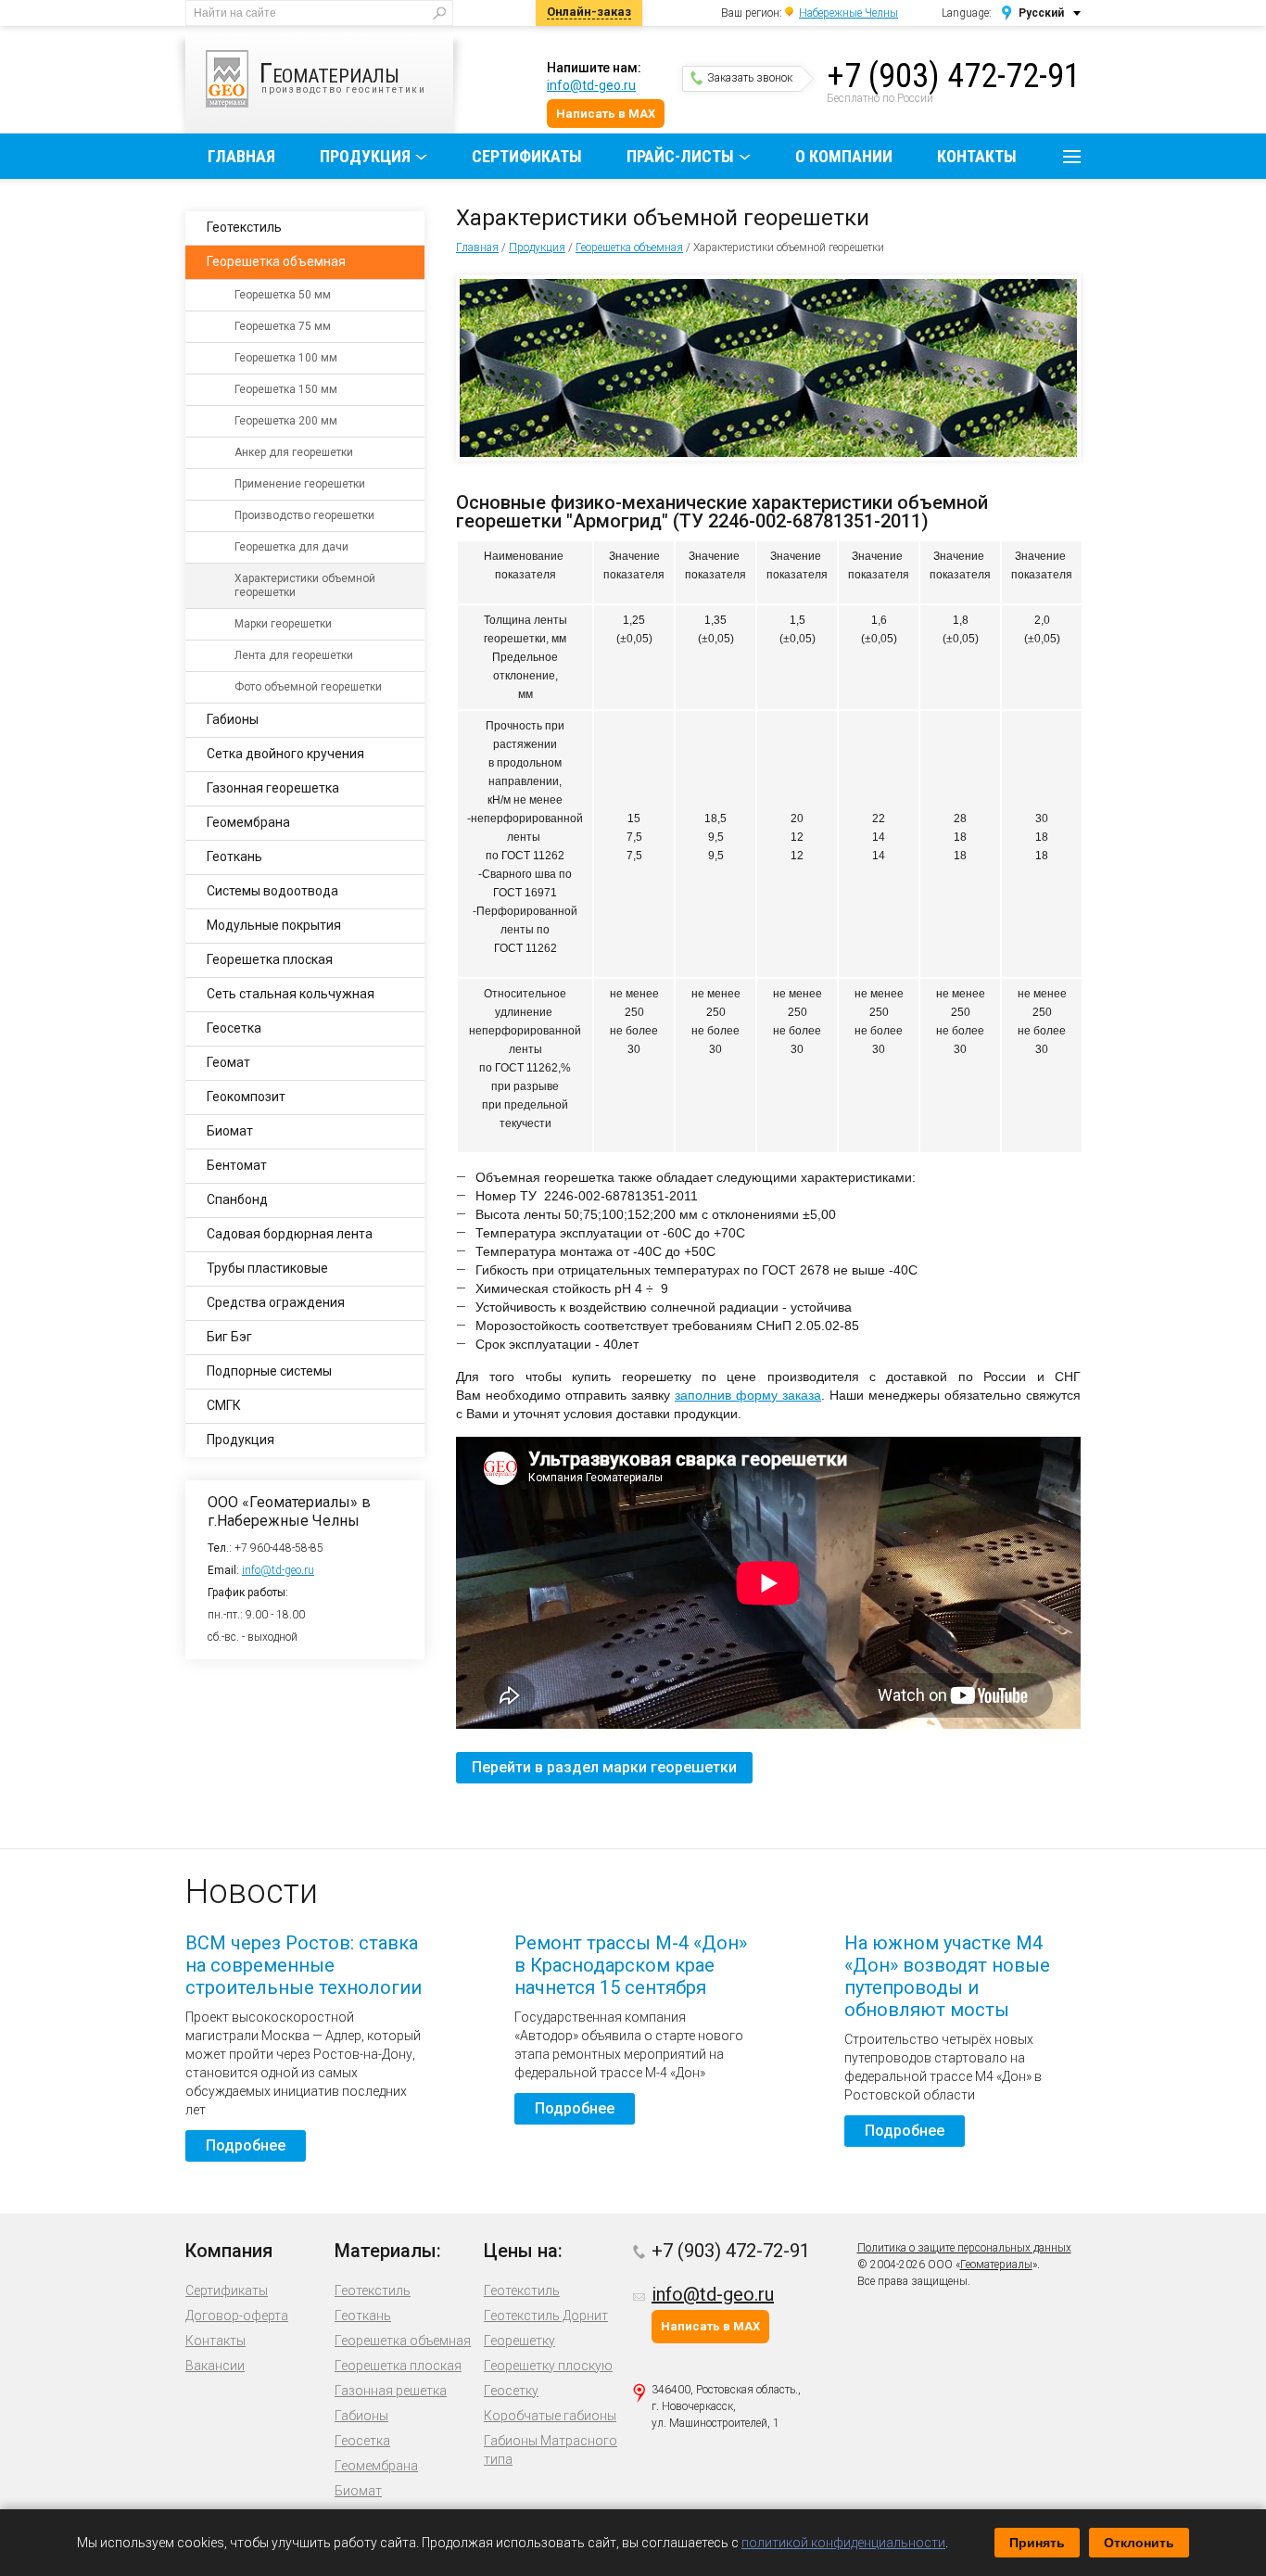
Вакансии (215, 2366)
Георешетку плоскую (548, 2366)
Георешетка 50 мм (283, 295)
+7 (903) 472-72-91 (954, 76)
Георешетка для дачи (291, 547)
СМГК (224, 1405)
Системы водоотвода (272, 891)
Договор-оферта (237, 2316)
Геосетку (511, 2391)
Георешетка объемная (629, 247)
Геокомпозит (246, 1097)
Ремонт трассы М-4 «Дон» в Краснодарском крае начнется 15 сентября (631, 1965)
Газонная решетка (391, 2391)
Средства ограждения (276, 1302)
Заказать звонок (750, 78)
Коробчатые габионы (550, 2416)
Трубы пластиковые (267, 1268)
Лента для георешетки (294, 655)
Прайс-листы (680, 156)
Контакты (977, 156)
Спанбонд (237, 1199)
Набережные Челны (848, 13)
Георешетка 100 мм (286, 358)
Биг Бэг (229, 1337)
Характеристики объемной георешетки (305, 585)
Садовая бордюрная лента (290, 1234)
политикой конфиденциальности (843, 2543)
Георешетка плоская (270, 959)
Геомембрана (248, 822)
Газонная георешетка (273, 788)
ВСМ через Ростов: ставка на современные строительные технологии (304, 1965)
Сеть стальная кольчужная (291, 994)
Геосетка (234, 1028)
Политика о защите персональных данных (964, 2248)
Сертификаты (527, 156)
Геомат (228, 1062)
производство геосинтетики (343, 76)
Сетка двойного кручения (285, 754)
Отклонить (1139, 2543)
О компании (844, 156)
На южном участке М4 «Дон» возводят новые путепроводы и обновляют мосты (947, 1976)
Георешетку (519, 2341)
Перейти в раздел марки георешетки (604, 1767)
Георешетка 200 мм (286, 421)
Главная (241, 156)
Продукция (365, 156)
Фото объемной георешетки (308, 687)
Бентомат (237, 1165)
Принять (1037, 2543)
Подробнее (246, 2145)
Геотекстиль (244, 227)
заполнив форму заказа (748, 1395)
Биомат (230, 1131)
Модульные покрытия (274, 925)
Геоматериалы (996, 2265)
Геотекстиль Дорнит (546, 2316)
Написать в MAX (606, 114)
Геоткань (234, 857)
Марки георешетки (283, 624)
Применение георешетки (300, 484)
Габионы (233, 719)
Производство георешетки (304, 515)
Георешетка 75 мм (283, 326)
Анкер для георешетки (294, 452)
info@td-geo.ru (591, 85)
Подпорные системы (269, 1371)
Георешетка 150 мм (286, 389)
